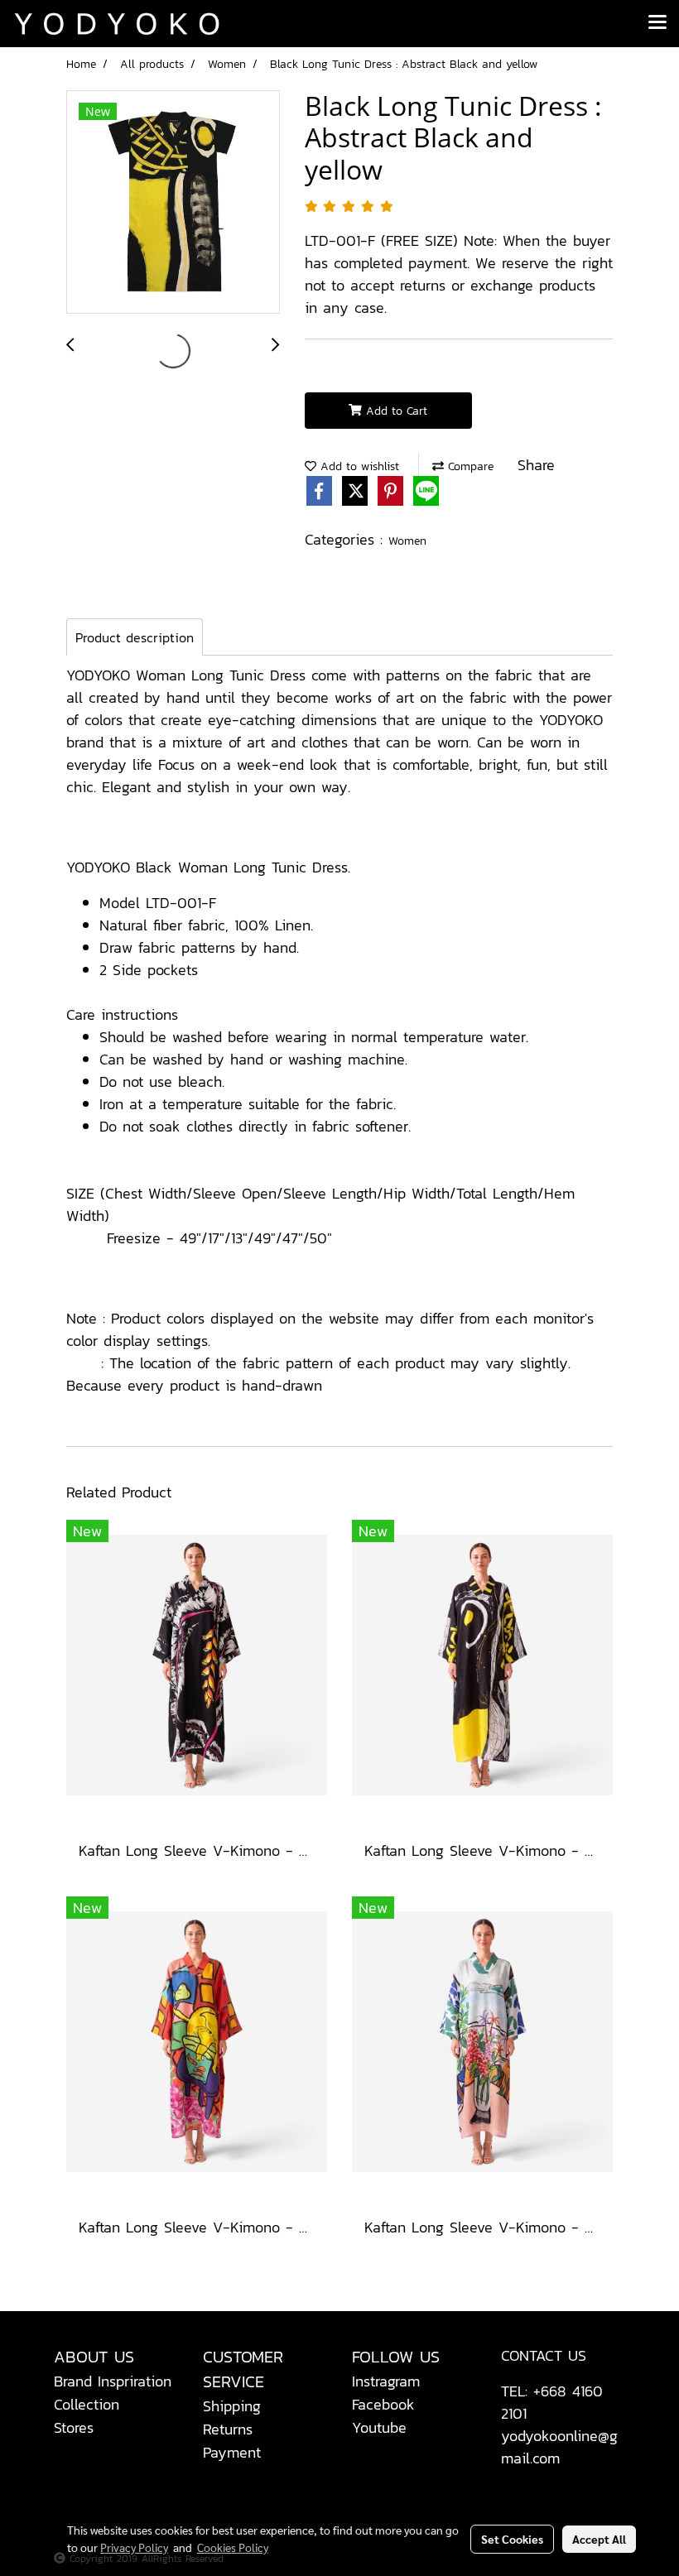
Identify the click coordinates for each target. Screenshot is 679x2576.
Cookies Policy (233, 2547)
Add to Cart (395, 411)
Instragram (386, 2381)
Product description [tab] (135, 637)
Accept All (599, 2539)
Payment (232, 2452)
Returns (228, 2429)
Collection (87, 2404)
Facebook (383, 2404)
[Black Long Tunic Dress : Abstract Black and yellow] (173, 203)
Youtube (379, 2427)
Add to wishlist (358, 466)
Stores (74, 2427)
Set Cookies (512, 2539)
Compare (469, 466)
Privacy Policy (134, 2547)
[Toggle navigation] (657, 23)
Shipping (232, 2406)
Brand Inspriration (113, 2381)
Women (407, 541)
